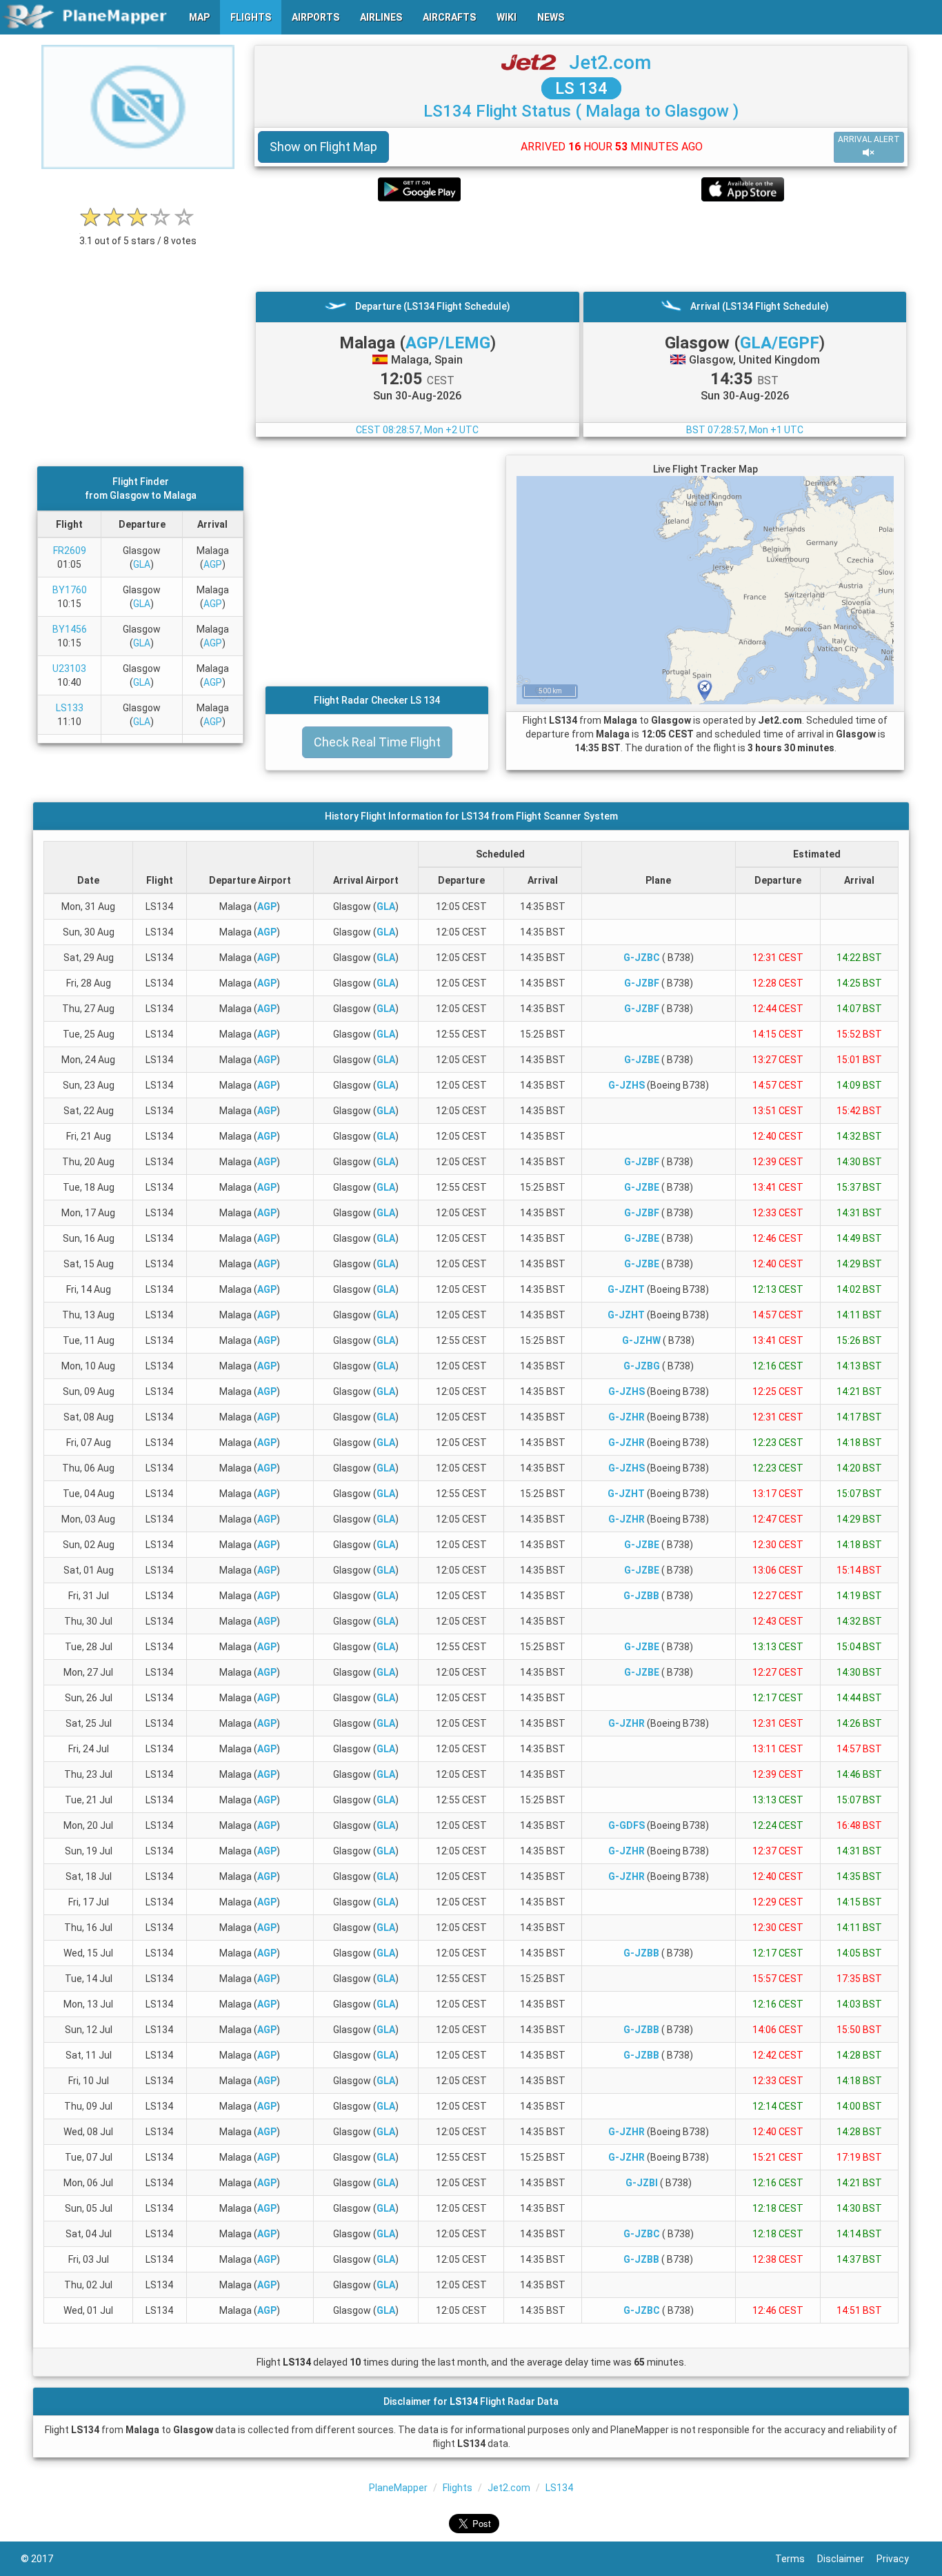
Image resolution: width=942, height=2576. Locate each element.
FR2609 (70, 551)
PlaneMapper (398, 2488)
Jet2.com (610, 62)
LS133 (70, 708)
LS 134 (581, 88)
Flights (458, 2488)
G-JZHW (641, 1340)
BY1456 (70, 629)
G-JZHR (627, 1417)
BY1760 (70, 590)
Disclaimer (847, 2559)
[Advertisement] (581, 246)
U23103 (69, 668)
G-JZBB (641, 1596)
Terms (796, 2559)
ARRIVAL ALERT (869, 139)
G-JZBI (642, 2183)
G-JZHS (627, 1085)
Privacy (899, 2559)
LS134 (559, 2488)
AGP (213, 564)
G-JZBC (642, 958)
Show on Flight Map (323, 147)
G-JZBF (642, 983)
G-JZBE (642, 1060)
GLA (142, 564)
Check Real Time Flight (377, 742)
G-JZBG (642, 1366)
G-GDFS (627, 1825)
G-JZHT (626, 1289)
